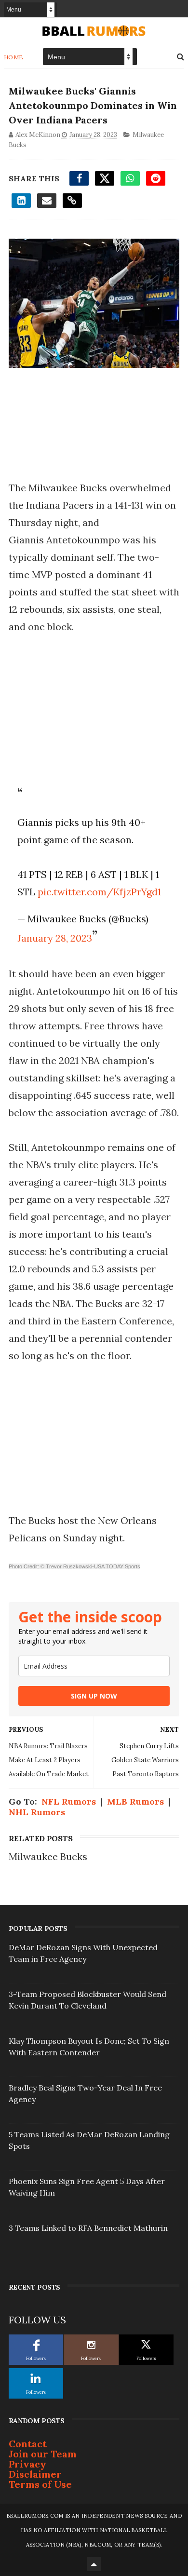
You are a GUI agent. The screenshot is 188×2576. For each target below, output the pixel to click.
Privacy (27, 2464)
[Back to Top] (94, 2564)
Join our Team (43, 2454)
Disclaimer (35, 2474)
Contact (28, 2444)
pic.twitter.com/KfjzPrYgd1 (99, 892)
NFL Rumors (69, 1801)
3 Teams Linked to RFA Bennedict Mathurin (88, 2228)
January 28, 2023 (55, 938)
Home (14, 57)
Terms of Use (40, 2484)
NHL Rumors (37, 1812)
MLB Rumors (135, 1801)
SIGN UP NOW (94, 1696)
